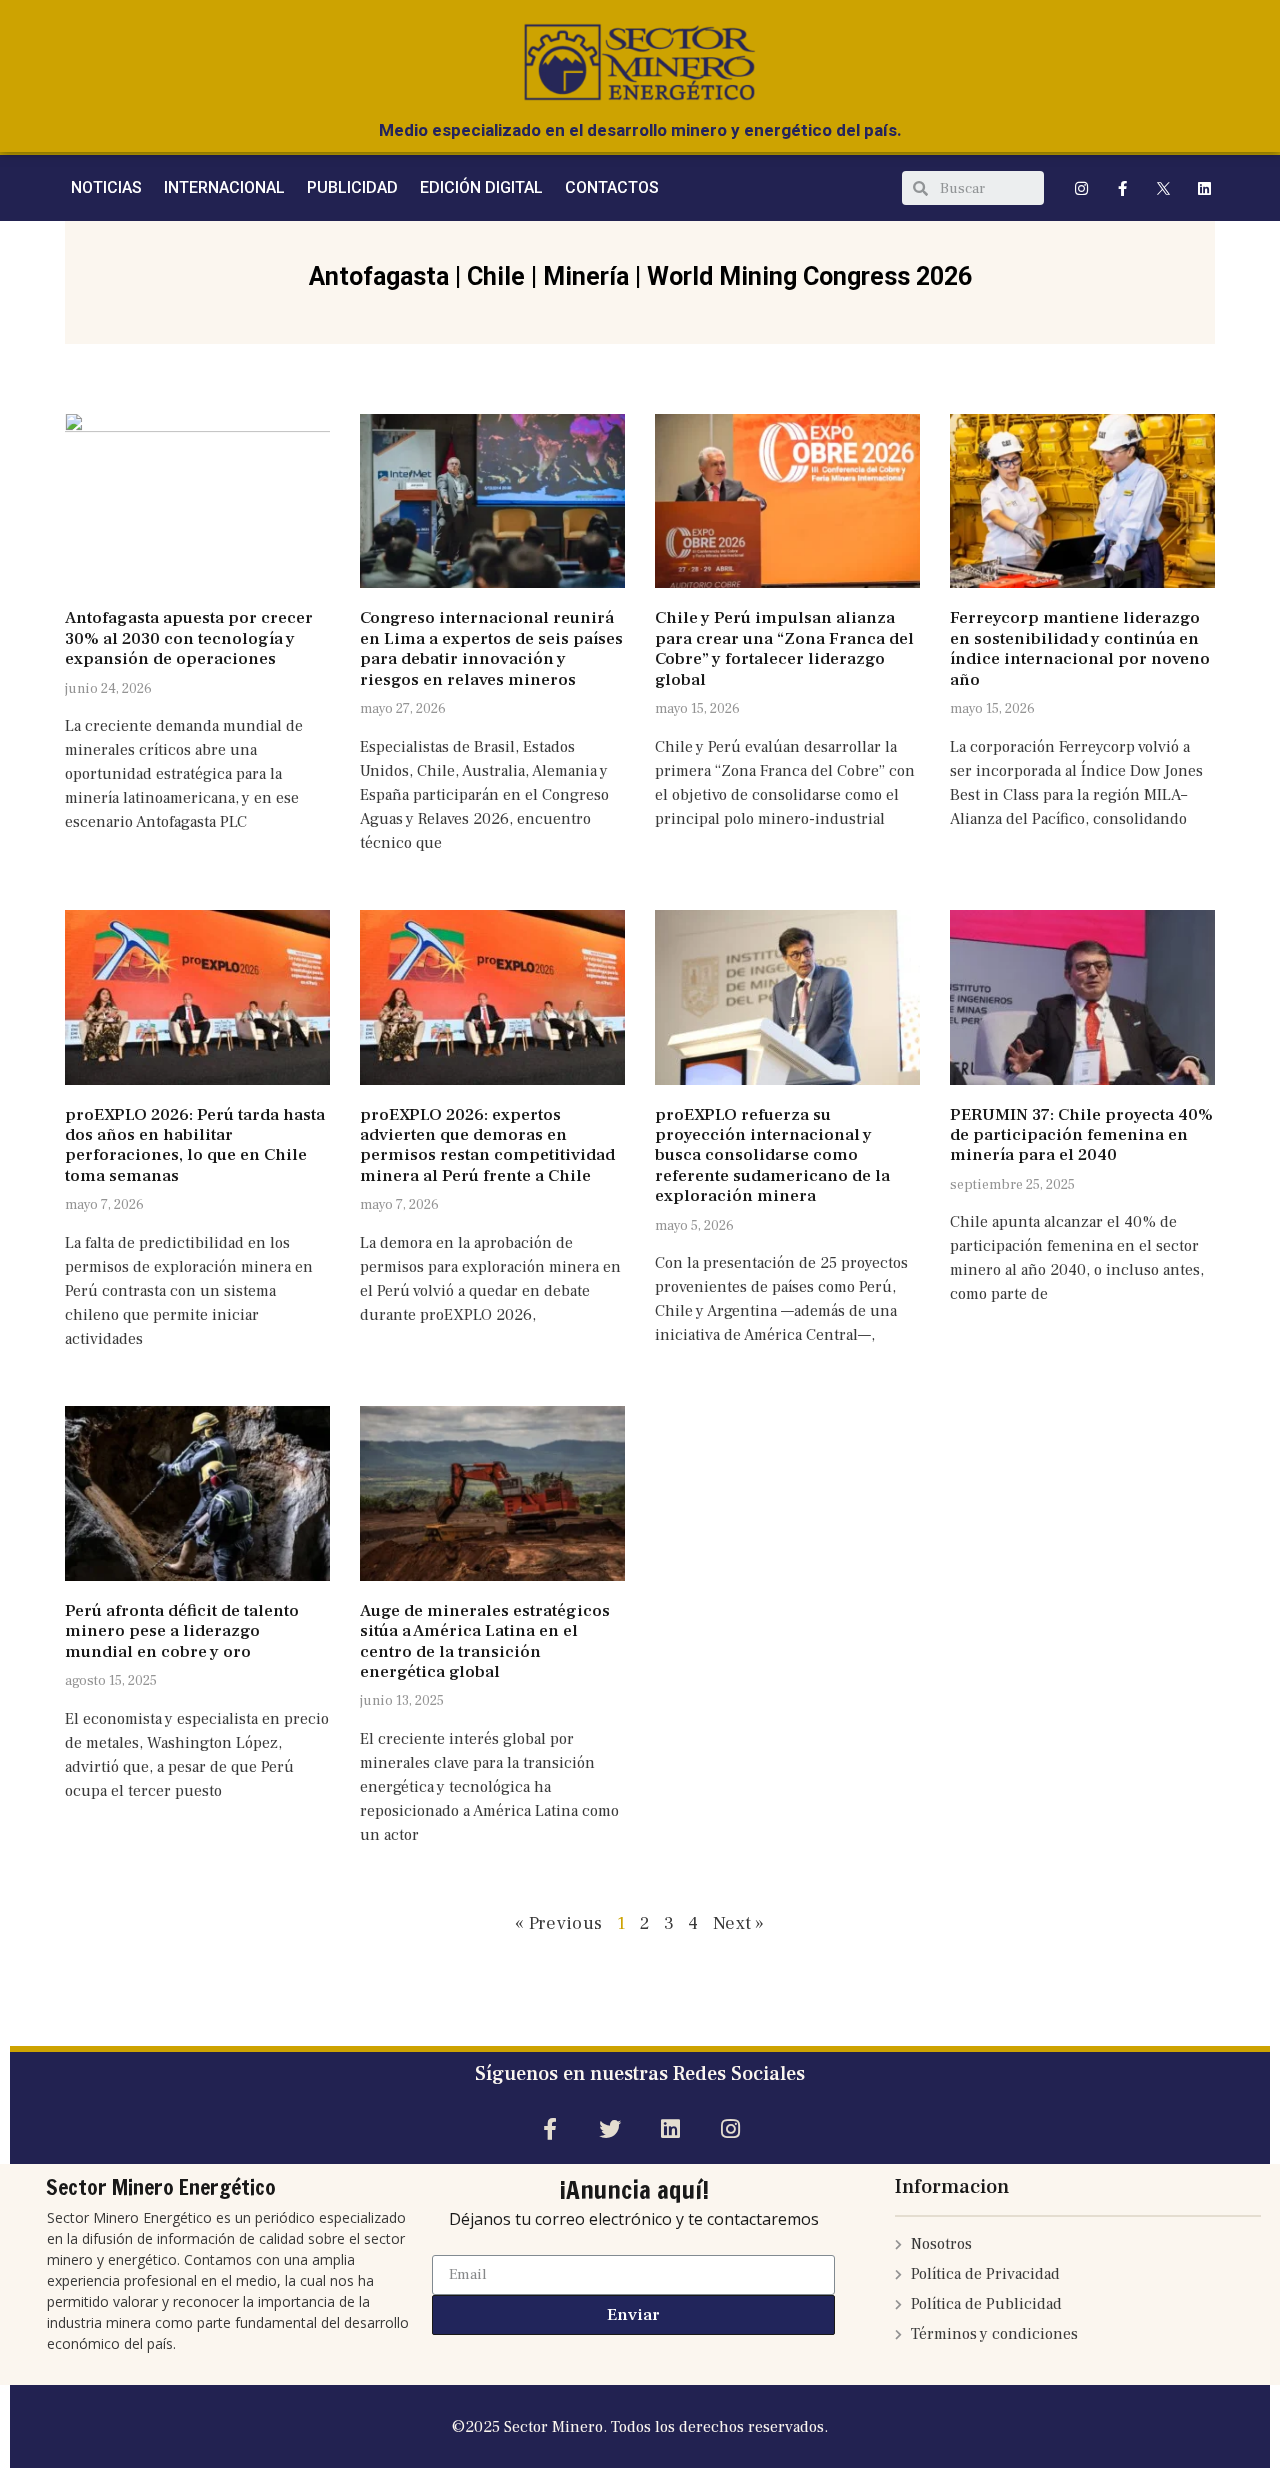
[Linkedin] (1205, 188)
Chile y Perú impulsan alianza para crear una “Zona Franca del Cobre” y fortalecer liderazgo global (784, 648)
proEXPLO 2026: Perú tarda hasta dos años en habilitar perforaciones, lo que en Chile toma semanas (195, 1145)
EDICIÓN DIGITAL (481, 187)
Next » (739, 1923)
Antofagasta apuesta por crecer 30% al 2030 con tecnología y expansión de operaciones (189, 638)
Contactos (612, 187)
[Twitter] (609, 2129)
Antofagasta (379, 276)
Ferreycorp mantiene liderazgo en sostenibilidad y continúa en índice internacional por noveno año (1080, 648)
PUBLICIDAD (352, 187)
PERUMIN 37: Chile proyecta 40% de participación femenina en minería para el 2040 (1081, 1135)
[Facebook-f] (1123, 188)
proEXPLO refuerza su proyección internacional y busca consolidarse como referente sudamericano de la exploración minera (772, 1156)
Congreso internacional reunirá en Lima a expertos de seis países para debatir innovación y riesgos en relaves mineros (491, 648)
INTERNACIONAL (224, 187)
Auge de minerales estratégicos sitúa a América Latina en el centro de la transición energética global (485, 1641)
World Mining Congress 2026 (809, 276)
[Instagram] (1082, 188)
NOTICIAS (106, 187)
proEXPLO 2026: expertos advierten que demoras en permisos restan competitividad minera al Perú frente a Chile (487, 1145)
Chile (496, 276)
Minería (586, 276)
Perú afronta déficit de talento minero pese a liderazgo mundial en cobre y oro (182, 1631)
